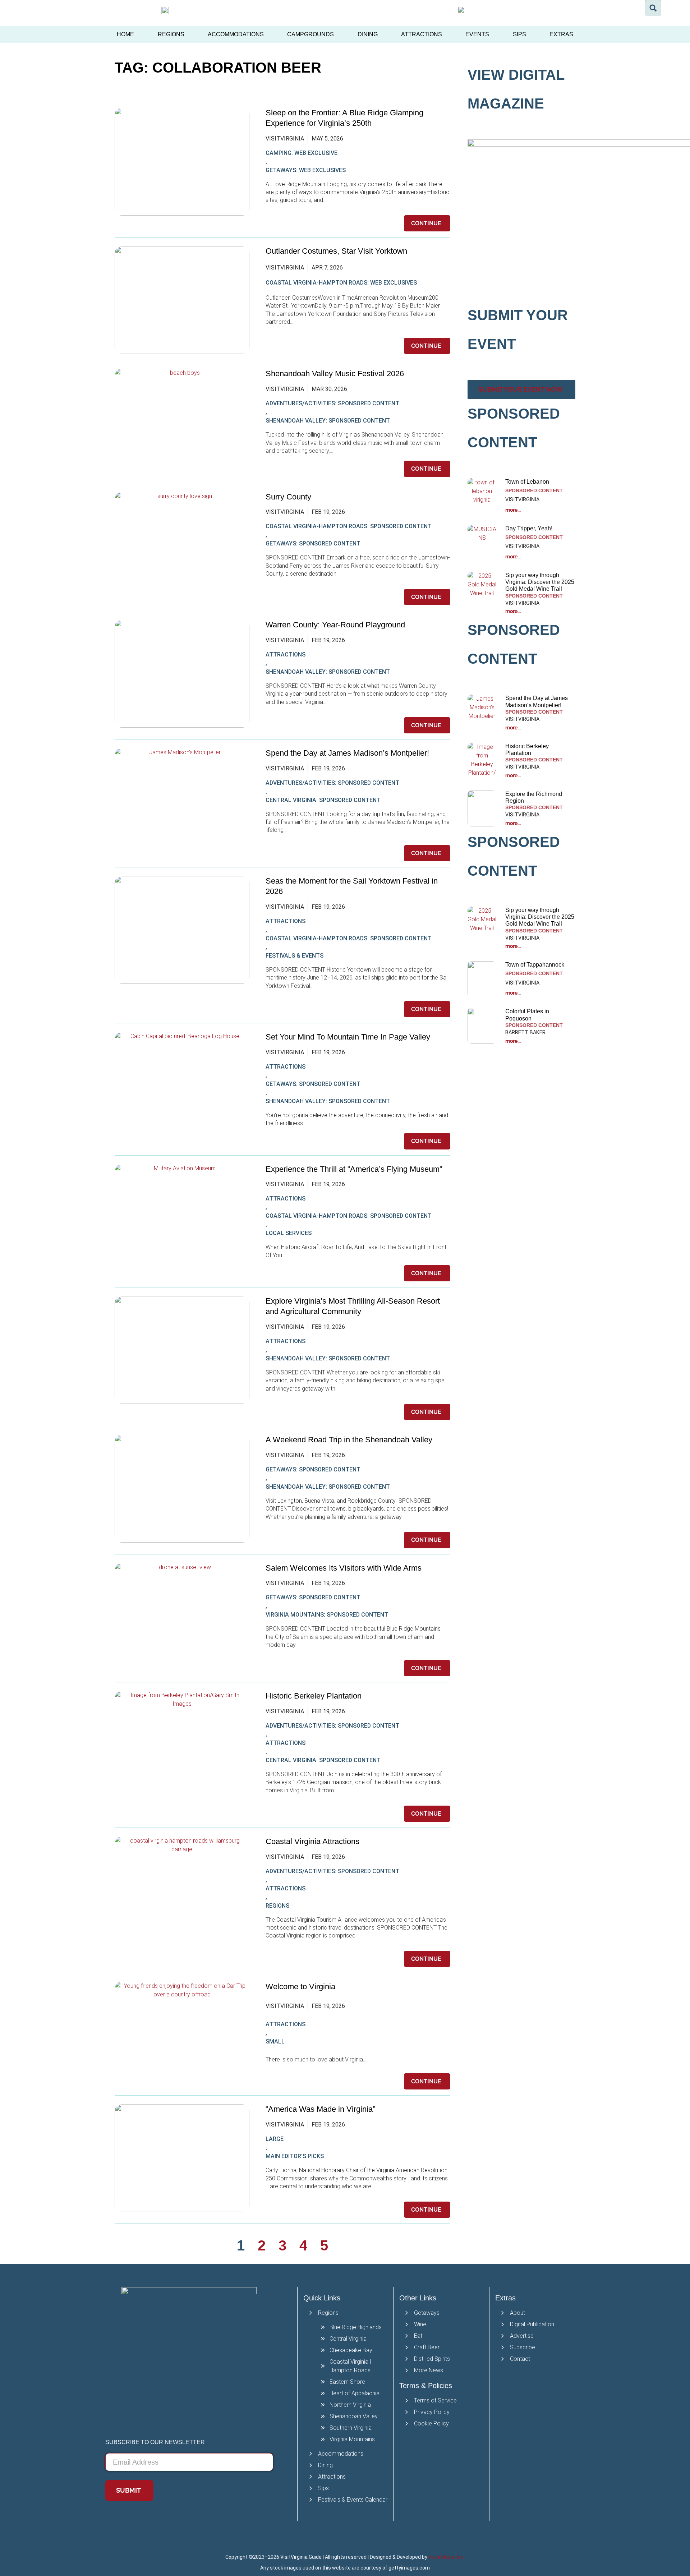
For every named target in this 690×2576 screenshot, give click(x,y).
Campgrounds (310, 34)
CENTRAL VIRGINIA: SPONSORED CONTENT (323, 800)
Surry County (288, 497)
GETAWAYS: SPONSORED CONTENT (313, 543)
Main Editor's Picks (295, 2156)
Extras (561, 34)
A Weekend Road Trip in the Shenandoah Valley (350, 1440)
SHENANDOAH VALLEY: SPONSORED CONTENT (328, 421)
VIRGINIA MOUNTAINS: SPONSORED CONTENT (327, 1615)
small (275, 2042)
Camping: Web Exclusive (302, 153)
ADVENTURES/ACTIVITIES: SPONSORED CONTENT (332, 403)
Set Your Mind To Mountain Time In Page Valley (349, 1037)
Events (477, 34)
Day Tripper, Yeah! (529, 528)
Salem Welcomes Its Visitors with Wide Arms (345, 1568)
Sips (519, 34)
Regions (171, 34)
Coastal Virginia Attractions (312, 1841)
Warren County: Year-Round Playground (335, 625)
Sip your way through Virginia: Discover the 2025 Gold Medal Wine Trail (540, 582)
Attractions (422, 34)
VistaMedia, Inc (446, 2557)
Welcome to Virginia (300, 1987)
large (275, 2139)
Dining (368, 34)
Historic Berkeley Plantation (314, 1696)
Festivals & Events (295, 956)
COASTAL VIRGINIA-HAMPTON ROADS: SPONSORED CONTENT (349, 526)
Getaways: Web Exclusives (306, 170)
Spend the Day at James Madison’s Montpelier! (347, 753)
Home (125, 34)
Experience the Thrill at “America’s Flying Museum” (354, 1169)
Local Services (289, 1233)
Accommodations (236, 34)
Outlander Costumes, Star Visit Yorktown (336, 251)
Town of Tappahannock (535, 965)
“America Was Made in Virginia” (320, 2109)
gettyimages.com (409, 2568)
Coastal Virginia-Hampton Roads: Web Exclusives (341, 283)
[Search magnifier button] (653, 8)
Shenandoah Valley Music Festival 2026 (335, 374)
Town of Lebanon (528, 482)
